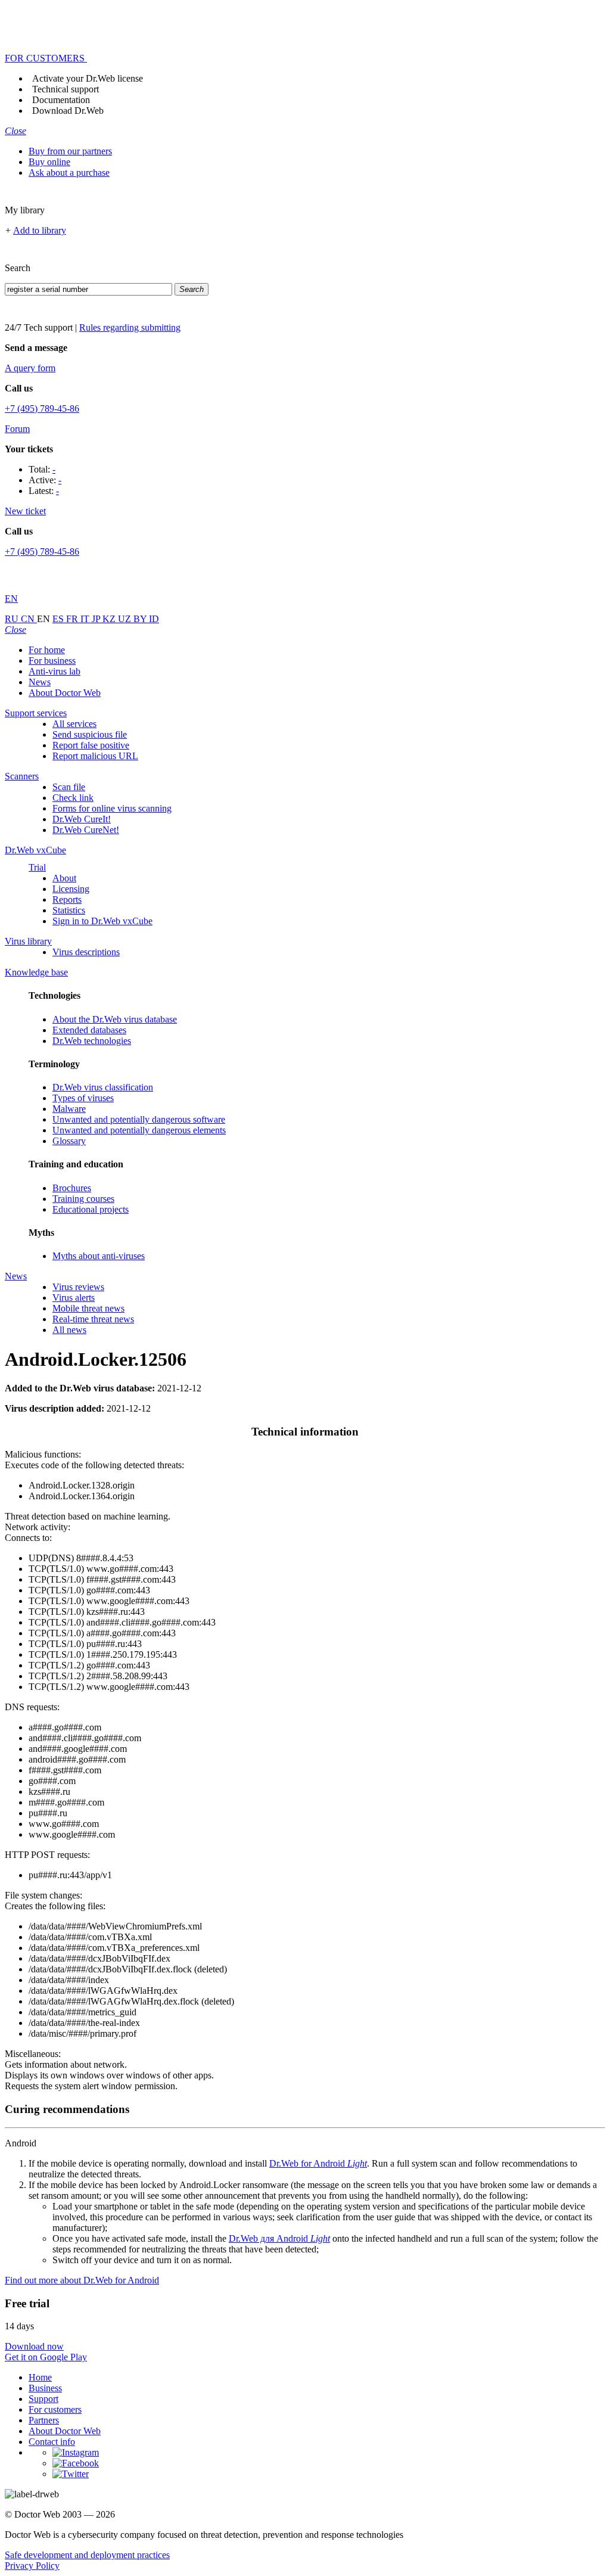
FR (73, 619)
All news (69, 1330)
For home (47, 650)
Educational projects (91, 1209)
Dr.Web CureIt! (82, 819)
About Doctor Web (65, 693)
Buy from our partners (70, 151)
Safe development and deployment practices (87, 2555)
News (40, 682)
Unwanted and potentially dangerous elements (139, 1130)
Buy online (49, 162)
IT (86, 619)
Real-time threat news (93, 1319)
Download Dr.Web (68, 111)
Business (45, 2388)
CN (29, 619)
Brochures (72, 1188)
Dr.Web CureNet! (86, 830)
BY (141, 619)
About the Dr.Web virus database (115, 1019)
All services (74, 724)
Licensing (71, 889)
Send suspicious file (90, 734)
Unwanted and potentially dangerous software (139, 1119)
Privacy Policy (32, 2566)
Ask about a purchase (69, 173)
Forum (17, 429)
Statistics (69, 910)
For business (52, 661)
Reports (67, 899)
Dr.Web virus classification (103, 1087)
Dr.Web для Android (279, 2238)
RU (13, 619)
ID (154, 619)
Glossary (69, 1141)
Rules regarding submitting (130, 327)
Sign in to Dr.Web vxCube (102, 921)
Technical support (66, 89)
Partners (44, 2420)
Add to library (40, 230)
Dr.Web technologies (92, 1041)
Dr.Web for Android (318, 2163)
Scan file (69, 787)
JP (97, 619)
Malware (69, 1109)
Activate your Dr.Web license (88, 78)
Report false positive (91, 745)
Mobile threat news (88, 1308)
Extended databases (89, 1030)
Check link (73, 798)
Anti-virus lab (55, 671)
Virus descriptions (86, 952)
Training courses (83, 1199)
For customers (55, 2409)
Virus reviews (78, 1287)
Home (40, 2377)
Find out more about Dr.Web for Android (82, 2280)
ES (59, 619)
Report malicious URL (95, 756)
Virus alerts (74, 1298)
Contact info (52, 2442)
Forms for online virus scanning (112, 808)
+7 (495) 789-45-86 (42, 408)
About (64, 878)
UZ (126, 619)
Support (43, 2399)
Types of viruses (83, 1098)
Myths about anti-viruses (99, 1256)
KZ (110, 619)
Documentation (61, 100)
